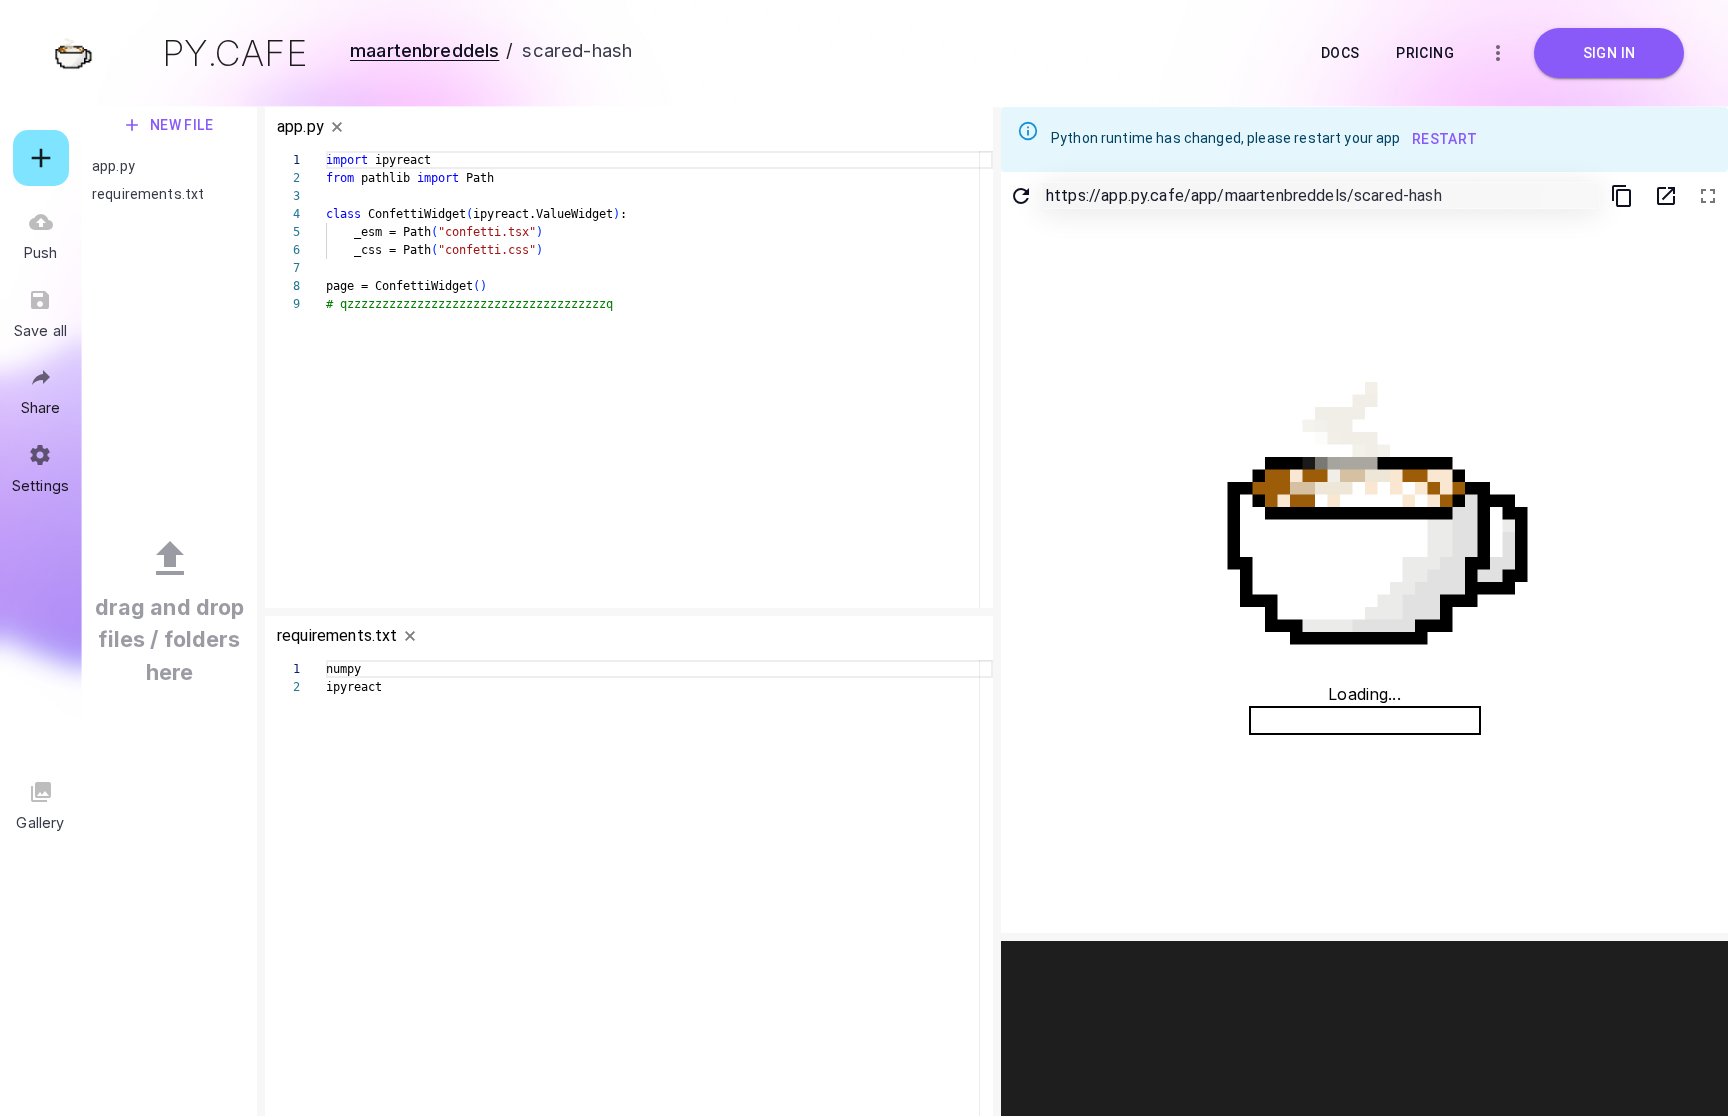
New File (182, 125)
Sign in (1609, 53)
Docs (1340, 53)
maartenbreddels (424, 50)
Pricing (1425, 53)
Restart (1445, 139)
